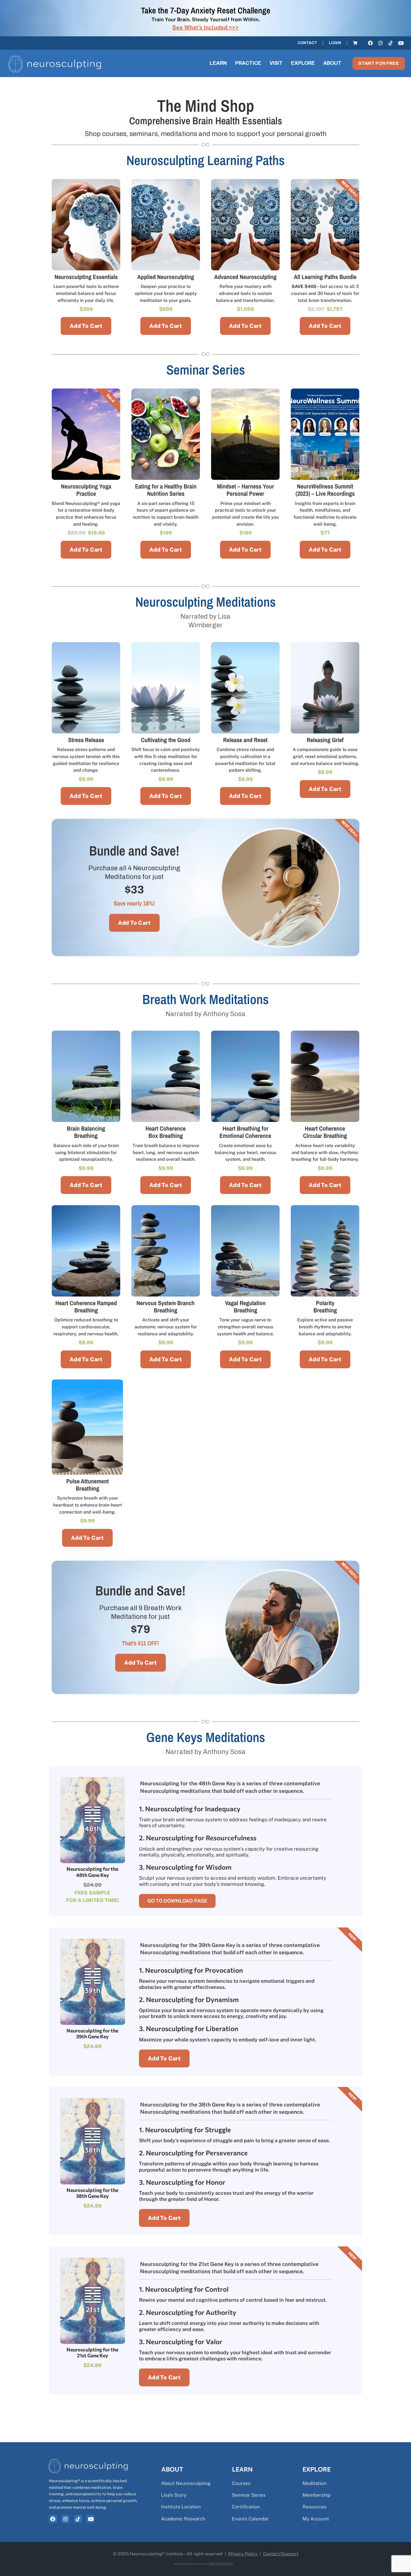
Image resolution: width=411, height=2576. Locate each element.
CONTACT (307, 43)
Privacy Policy (243, 2554)
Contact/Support (281, 2554)
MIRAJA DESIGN (221, 2564)
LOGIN (335, 43)
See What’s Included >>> (206, 27)
